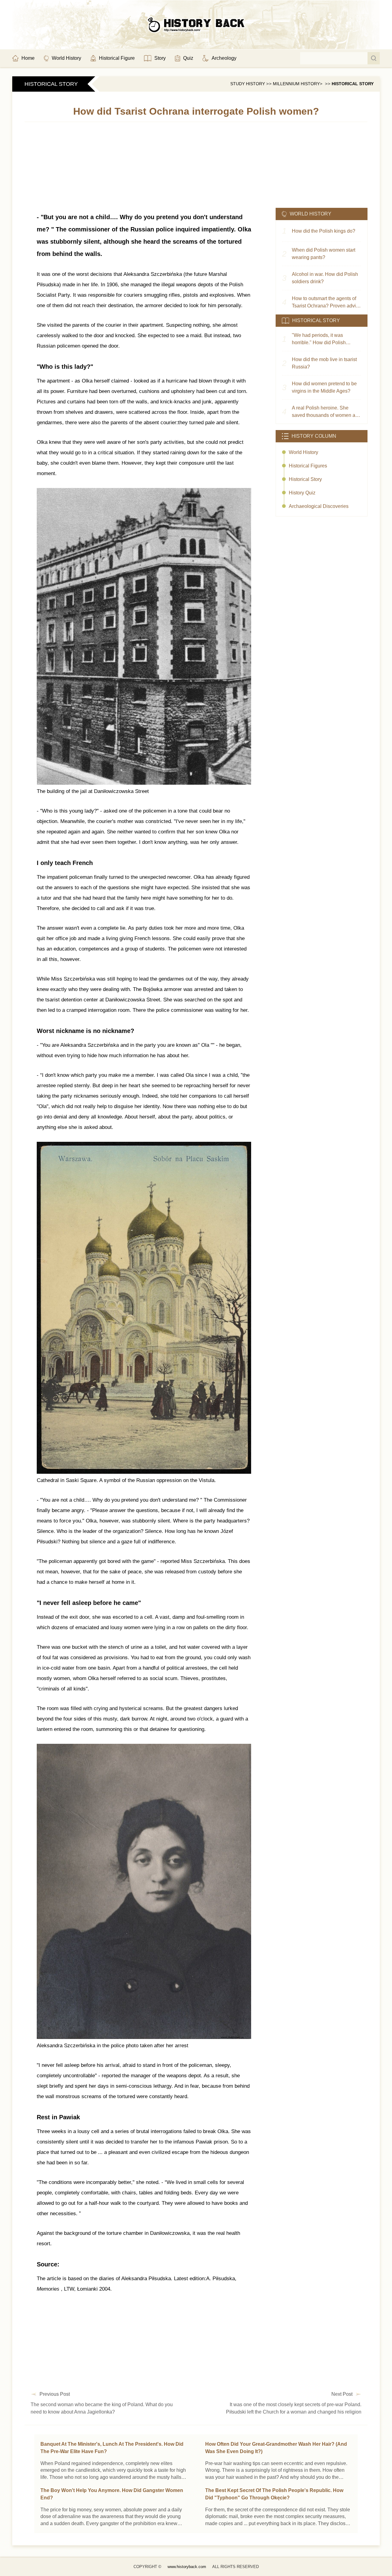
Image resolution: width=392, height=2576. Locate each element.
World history (303, 452)
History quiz (302, 493)
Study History (248, 84)
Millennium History (296, 84)
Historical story (353, 84)
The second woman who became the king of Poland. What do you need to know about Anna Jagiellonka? (102, 2408)
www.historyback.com (187, 2567)
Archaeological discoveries (319, 506)
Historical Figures (308, 466)
